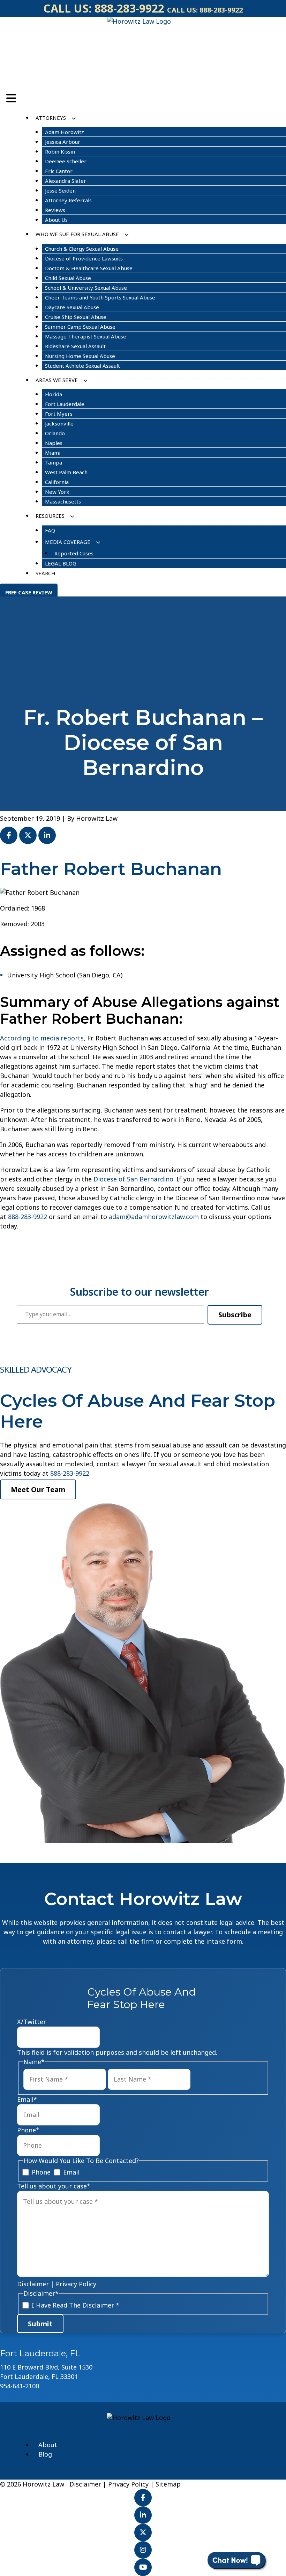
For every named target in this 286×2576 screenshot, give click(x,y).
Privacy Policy (76, 2284)
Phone (28, 2130)
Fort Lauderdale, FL (40, 2353)
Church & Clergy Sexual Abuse (82, 249)
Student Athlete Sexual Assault (82, 366)
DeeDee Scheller (66, 161)
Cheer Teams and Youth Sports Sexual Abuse (100, 297)
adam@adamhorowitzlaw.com (154, 1217)
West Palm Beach (66, 472)
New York (57, 492)
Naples (54, 443)
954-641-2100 (20, 2386)
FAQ (50, 530)
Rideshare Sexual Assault (75, 346)
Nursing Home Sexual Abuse (80, 356)
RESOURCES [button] (50, 516)
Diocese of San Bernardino (133, 1179)
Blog (45, 2454)
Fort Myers (59, 414)
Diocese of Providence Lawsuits (84, 258)
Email (27, 2099)
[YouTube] (143, 2567)
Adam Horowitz (65, 132)
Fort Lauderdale (65, 404)
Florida (54, 394)
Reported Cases (74, 553)
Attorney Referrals (68, 200)
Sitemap (168, 2484)
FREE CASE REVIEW (29, 592)
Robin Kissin (60, 151)
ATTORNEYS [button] (51, 118)
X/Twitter (32, 2022)
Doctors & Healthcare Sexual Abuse (89, 268)
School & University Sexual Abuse (86, 288)
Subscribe (235, 1315)
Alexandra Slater (66, 181)
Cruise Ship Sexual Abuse (76, 317)
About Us (56, 220)
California (57, 482)
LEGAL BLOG (61, 563)
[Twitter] (143, 2532)
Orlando (55, 433)
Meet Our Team (38, 1489)
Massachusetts (63, 501)
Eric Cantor (59, 171)
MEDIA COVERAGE (68, 542)
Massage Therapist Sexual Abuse (86, 336)
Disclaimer (33, 2284)
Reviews (55, 210)
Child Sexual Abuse (68, 278)
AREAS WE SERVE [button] (57, 380)
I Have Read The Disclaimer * (76, 2305)
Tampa (54, 462)
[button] (74, 118)
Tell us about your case (54, 2186)
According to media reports (42, 1038)
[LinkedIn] (143, 2515)
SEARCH (46, 573)
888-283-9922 (129, 8)
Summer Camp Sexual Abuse (80, 327)
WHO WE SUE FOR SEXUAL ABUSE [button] (77, 234)
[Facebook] (143, 2498)
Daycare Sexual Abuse (72, 307)
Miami (53, 453)
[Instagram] (143, 2550)
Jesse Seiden (60, 190)
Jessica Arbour (63, 142)
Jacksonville (59, 423)
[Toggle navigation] (11, 98)
